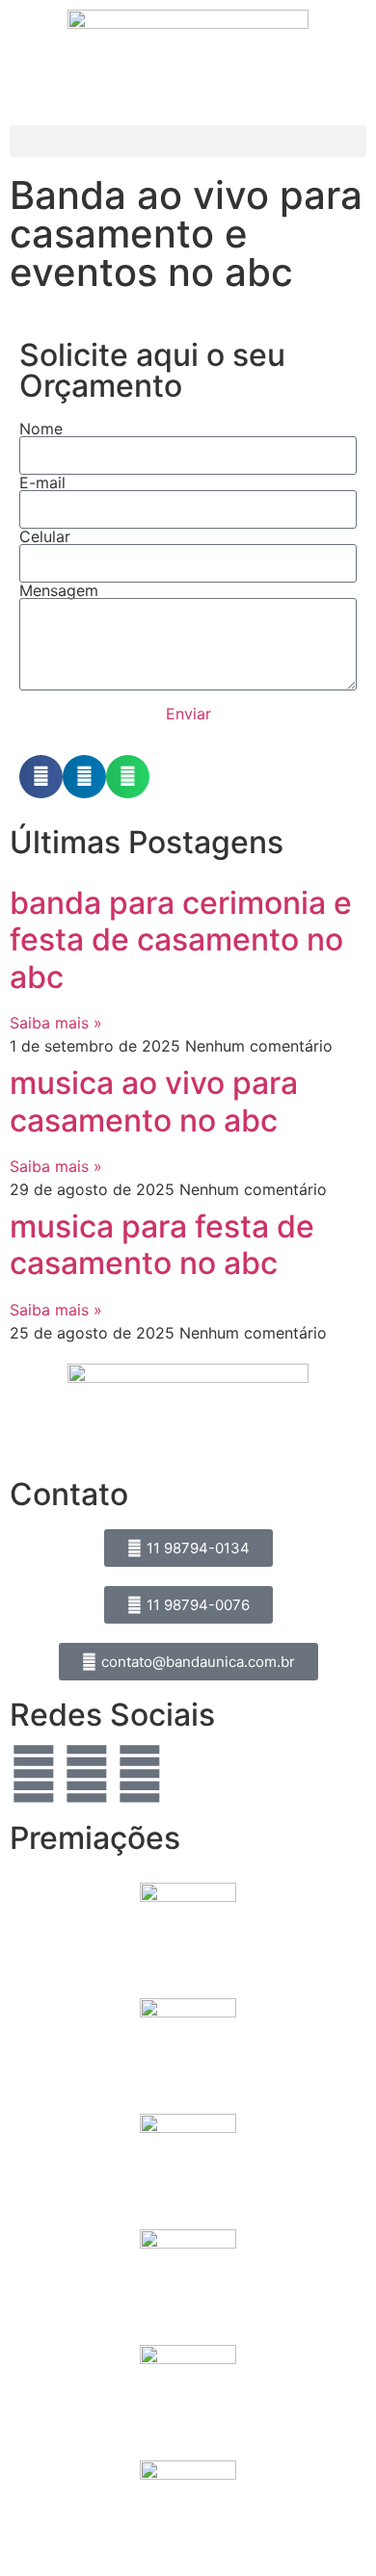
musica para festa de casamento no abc (162, 1245)
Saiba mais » (56, 1023)
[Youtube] (140, 1774)
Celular (45, 536)
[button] (188, 141)
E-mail (42, 482)
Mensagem (59, 590)
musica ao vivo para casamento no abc (154, 1101)
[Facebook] (34, 1774)
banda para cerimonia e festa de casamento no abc (181, 940)
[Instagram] (87, 1774)
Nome (41, 429)
